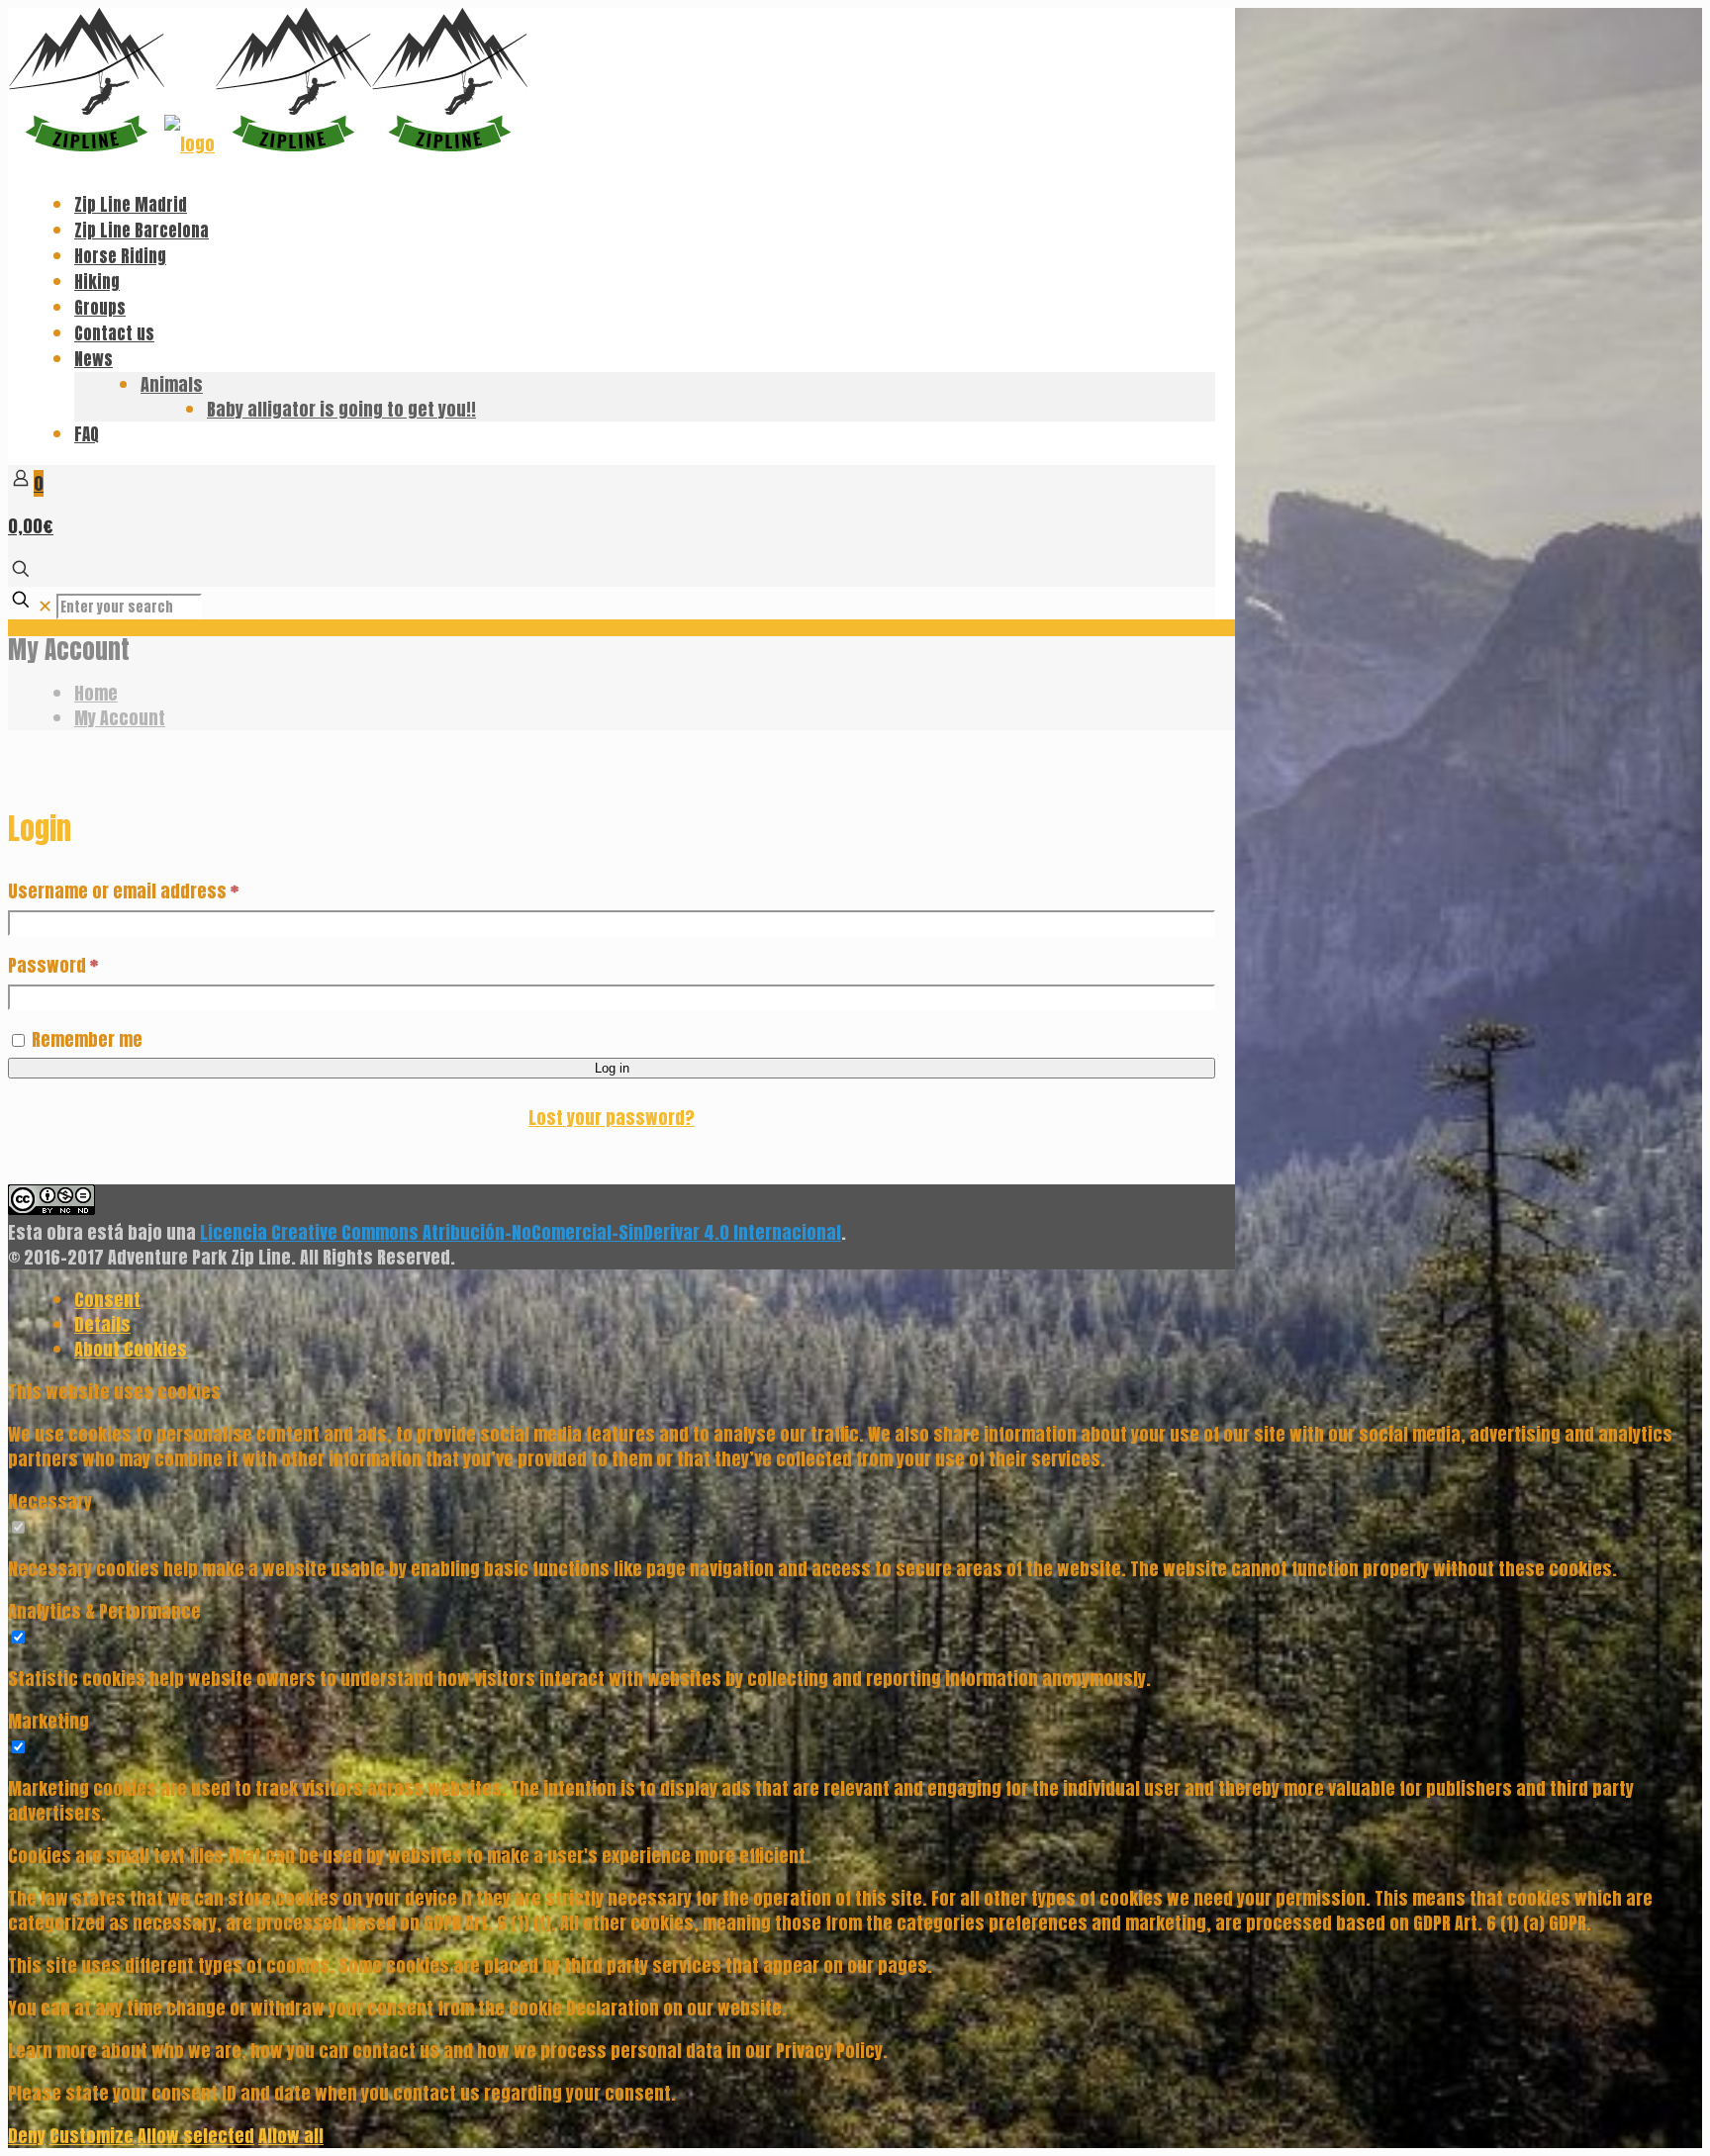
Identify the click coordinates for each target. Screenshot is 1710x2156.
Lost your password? (612, 1118)
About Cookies (131, 1349)
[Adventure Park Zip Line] (268, 144)
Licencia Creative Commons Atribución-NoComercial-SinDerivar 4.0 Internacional (521, 1232)
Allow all (291, 2136)
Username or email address (123, 891)
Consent (107, 1300)
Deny (27, 2136)
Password (53, 965)
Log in (612, 1068)
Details (102, 1324)
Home (96, 693)
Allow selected (196, 2136)
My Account (120, 718)
